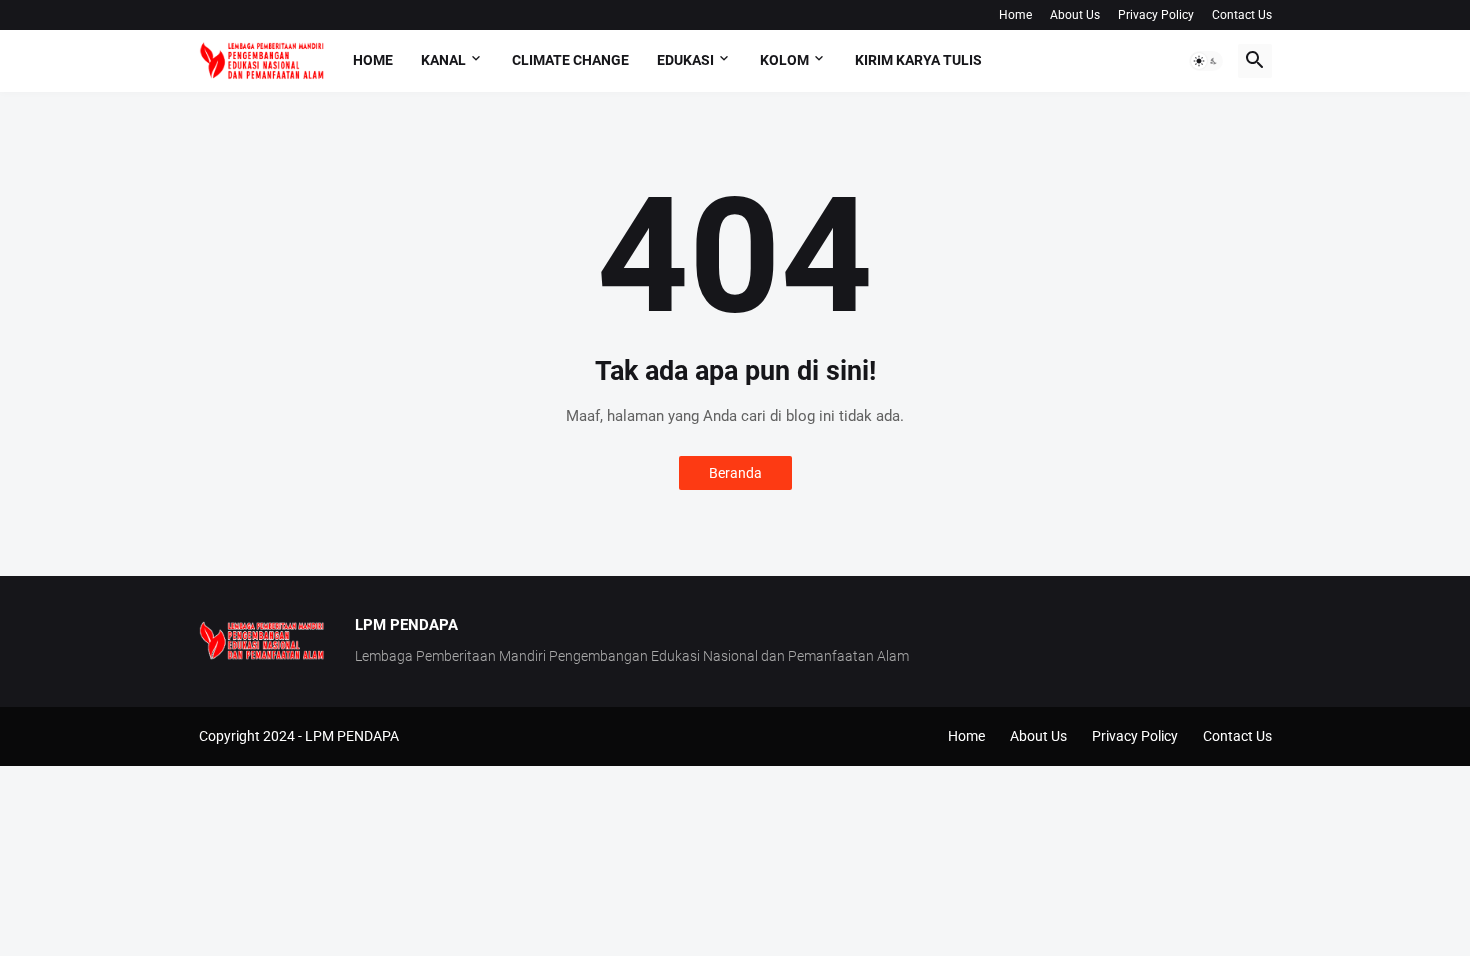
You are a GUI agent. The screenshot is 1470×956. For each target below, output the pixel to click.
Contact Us (1242, 15)
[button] (1206, 61)
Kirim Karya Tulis (918, 60)
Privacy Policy (1156, 15)
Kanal (443, 60)
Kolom (784, 60)
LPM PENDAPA (352, 736)
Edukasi (685, 60)
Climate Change (570, 60)
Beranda (735, 473)
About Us (1075, 15)
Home (1015, 15)
